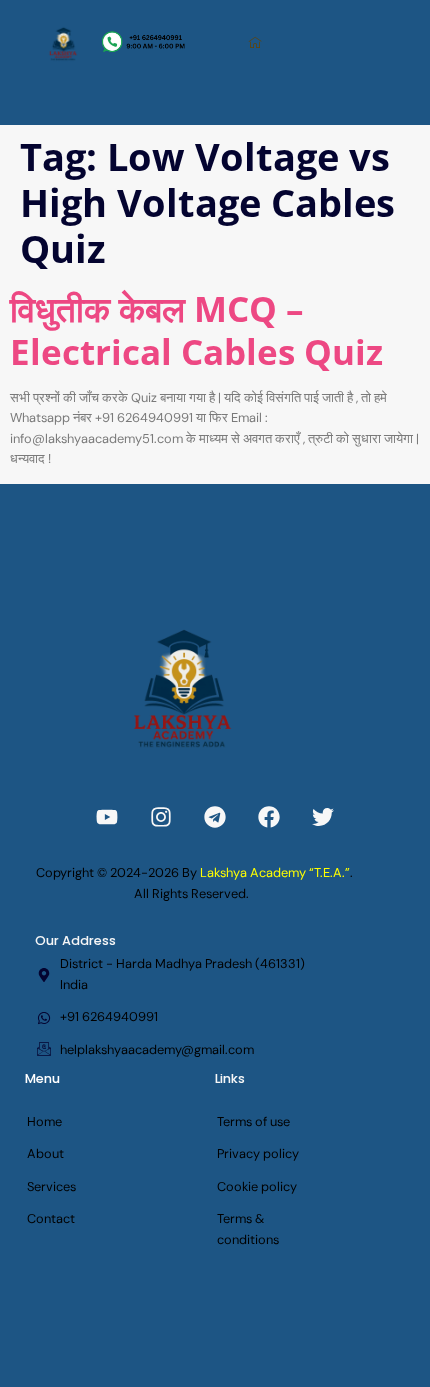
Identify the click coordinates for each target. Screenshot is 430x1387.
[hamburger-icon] (256, 43)
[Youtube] (107, 817)
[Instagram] (161, 817)
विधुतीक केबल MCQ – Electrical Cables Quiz (196, 329)
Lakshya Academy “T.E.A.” (275, 872)
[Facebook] (269, 817)
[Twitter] (323, 817)
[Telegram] (215, 817)
